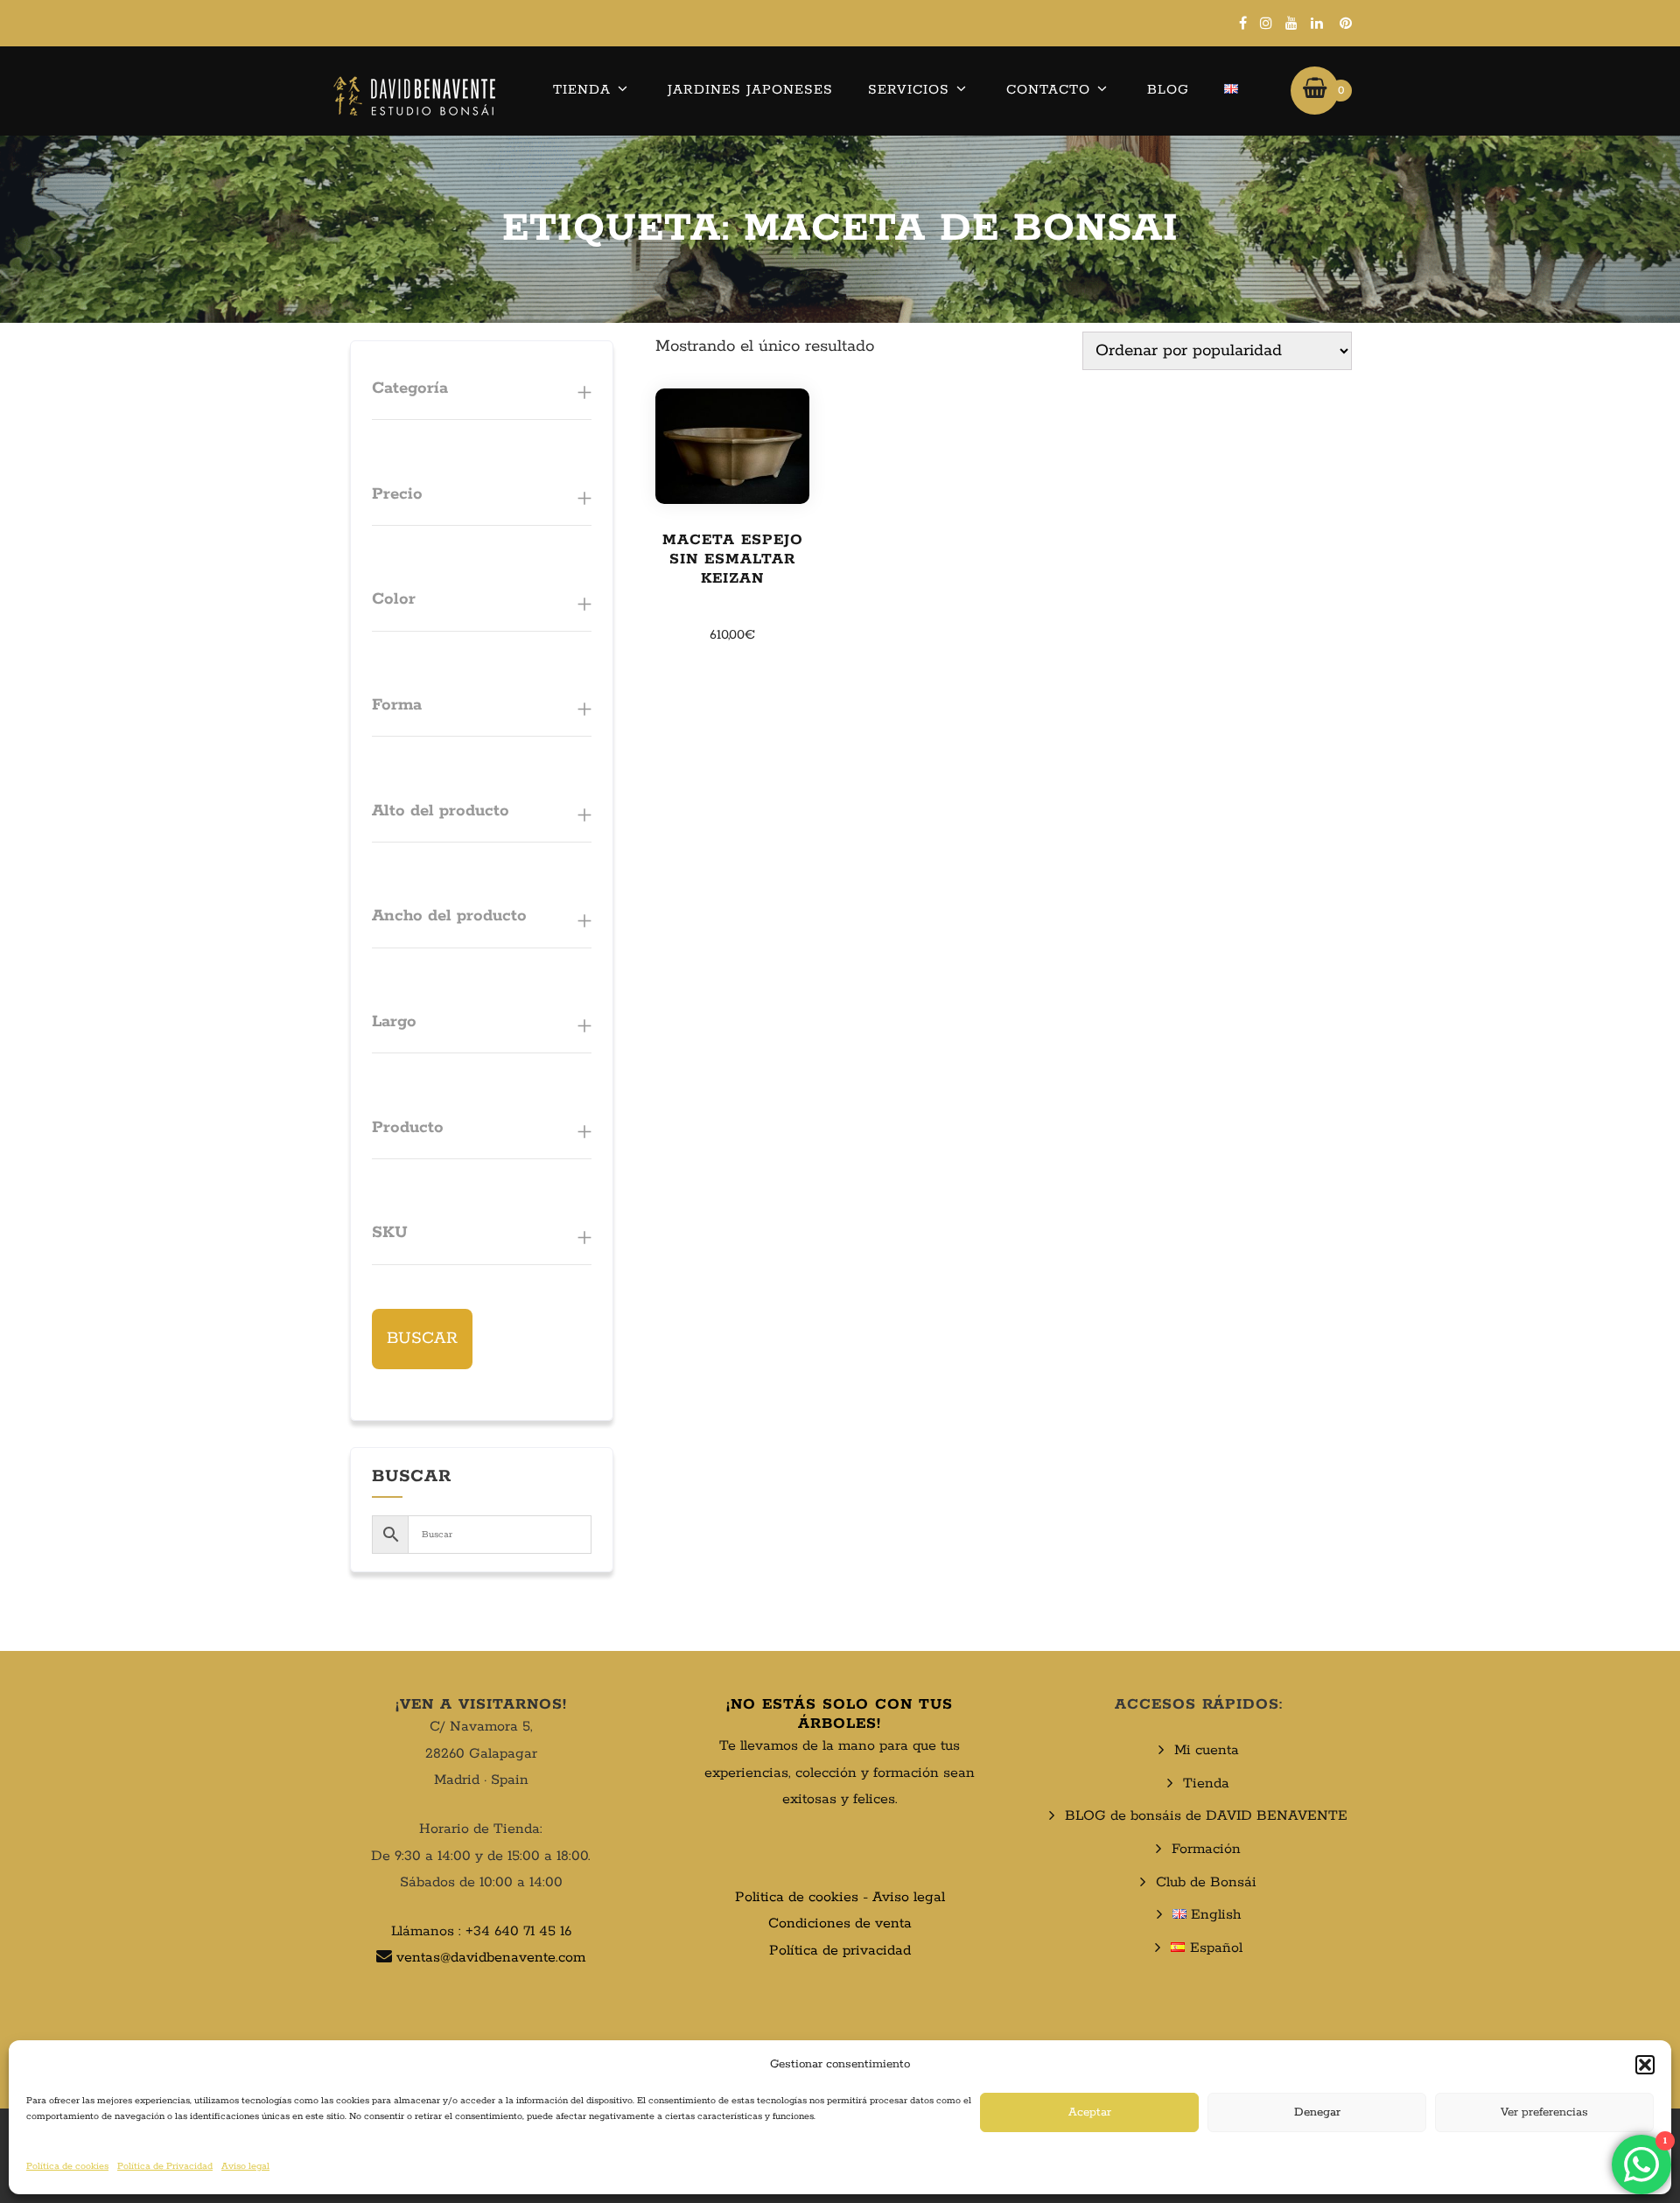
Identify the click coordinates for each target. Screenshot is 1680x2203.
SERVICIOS (909, 90)
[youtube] (1291, 23)
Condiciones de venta (840, 1923)
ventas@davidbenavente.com (491, 1958)
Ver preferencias (1544, 2112)
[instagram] (1266, 23)
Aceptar (1090, 2112)
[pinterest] (1346, 23)
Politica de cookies (797, 1897)
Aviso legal (245, 2166)
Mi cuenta (1207, 1750)
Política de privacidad (840, 1951)
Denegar (1317, 2112)
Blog (1168, 90)
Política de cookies (67, 2166)
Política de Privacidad (165, 2166)
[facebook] (1243, 23)
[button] (1645, 2065)
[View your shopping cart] (1315, 90)
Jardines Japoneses (750, 90)
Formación (1206, 1849)
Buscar (422, 1339)
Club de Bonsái (1206, 1882)
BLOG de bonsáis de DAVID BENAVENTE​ (1206, 1816)
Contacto (1048, 90)
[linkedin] (1317, 23)
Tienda (582, 90)
